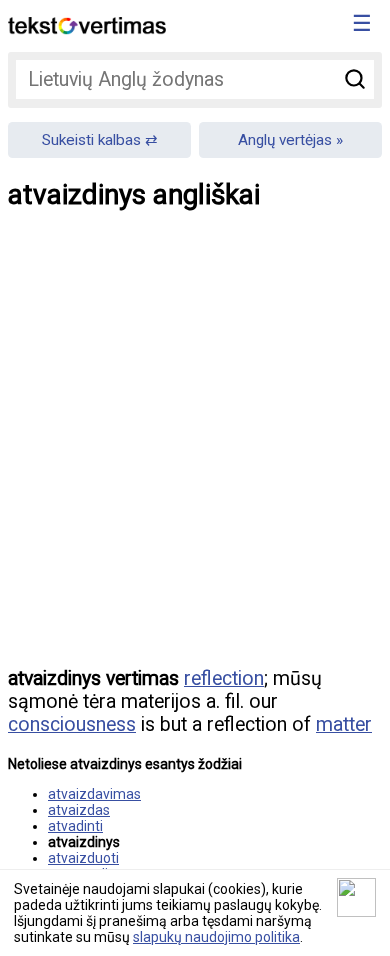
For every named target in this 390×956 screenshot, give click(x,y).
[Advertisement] (195, 453)
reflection (224, 678)
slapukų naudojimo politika (216, 937)
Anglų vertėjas (285, 140)
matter (344, 724)
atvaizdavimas (94, 794)
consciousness (72, 724)
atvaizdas (79, 810)
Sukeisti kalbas (91, 140)
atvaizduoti (83, 858)
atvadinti (75, 826)
